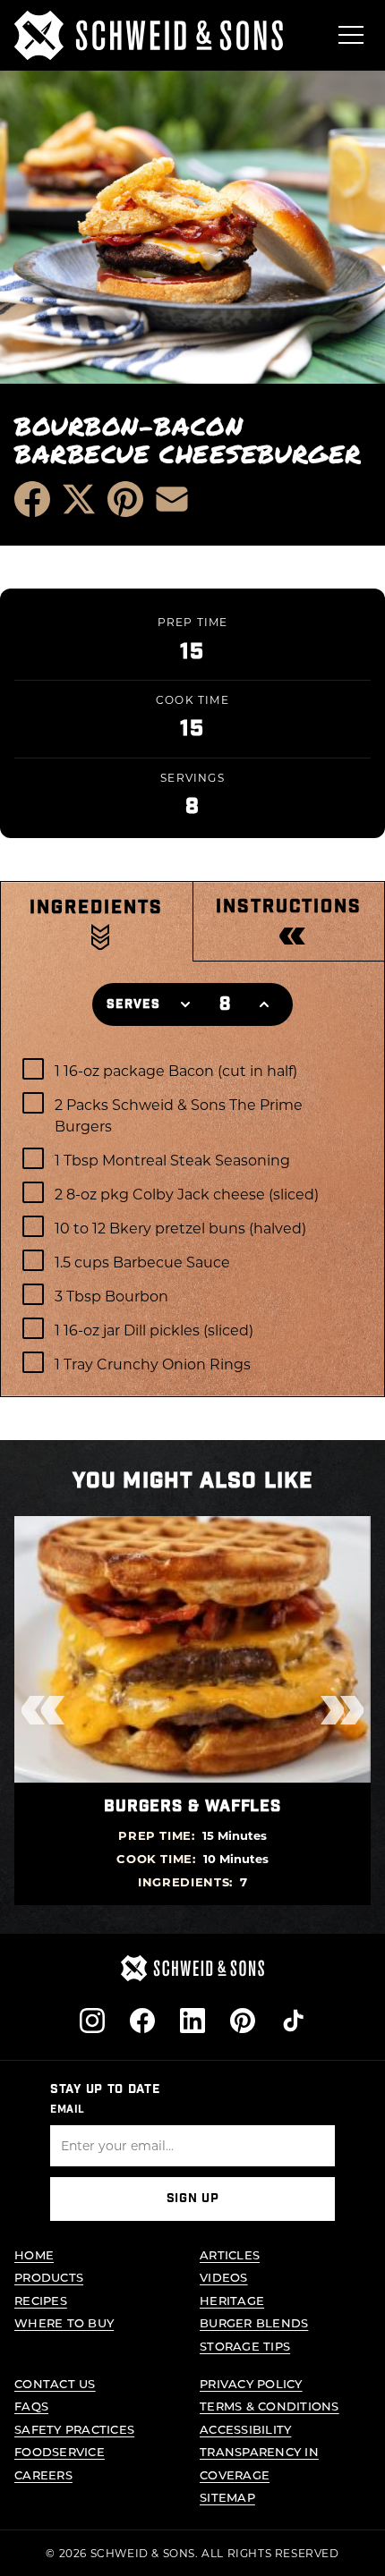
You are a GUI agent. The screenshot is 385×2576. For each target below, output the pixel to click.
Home (34, 2254)
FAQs (31, 2406)
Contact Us (55, 2383)
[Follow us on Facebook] (142, 2021)
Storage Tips (245, 2346)
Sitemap (227, 2497)
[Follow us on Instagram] (92, 2021)
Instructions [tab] (289, 907)
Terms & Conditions (269, 2406)
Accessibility (245, 2429)
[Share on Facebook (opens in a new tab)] (32, 499)
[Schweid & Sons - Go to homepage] (149, 35)
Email (68, 2109)
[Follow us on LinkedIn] (192, 2021)
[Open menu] (351, 35)
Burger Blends (254, 2322)
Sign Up (193, 2199)
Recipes (41, 2300)
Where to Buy (64, 2322)
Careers (43, 2474)
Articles (230, 2254)
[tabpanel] (192, 1220)
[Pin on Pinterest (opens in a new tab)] (125, 499)
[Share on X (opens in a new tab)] (79, 499)
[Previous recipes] (43, 1710)
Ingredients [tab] (96, 908)
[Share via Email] (172, 499)
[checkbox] (192, 1070)
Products (49, 2277)
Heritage (232, 2300)
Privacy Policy (251, 2383)
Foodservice (60, 2451)
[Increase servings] (264, 1004)
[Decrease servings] (185, 1004)
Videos (224, 2277)
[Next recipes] (342, 1710)
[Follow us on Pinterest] (243, 2021)
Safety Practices (74, 2429)
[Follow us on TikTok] (293, 2021)
